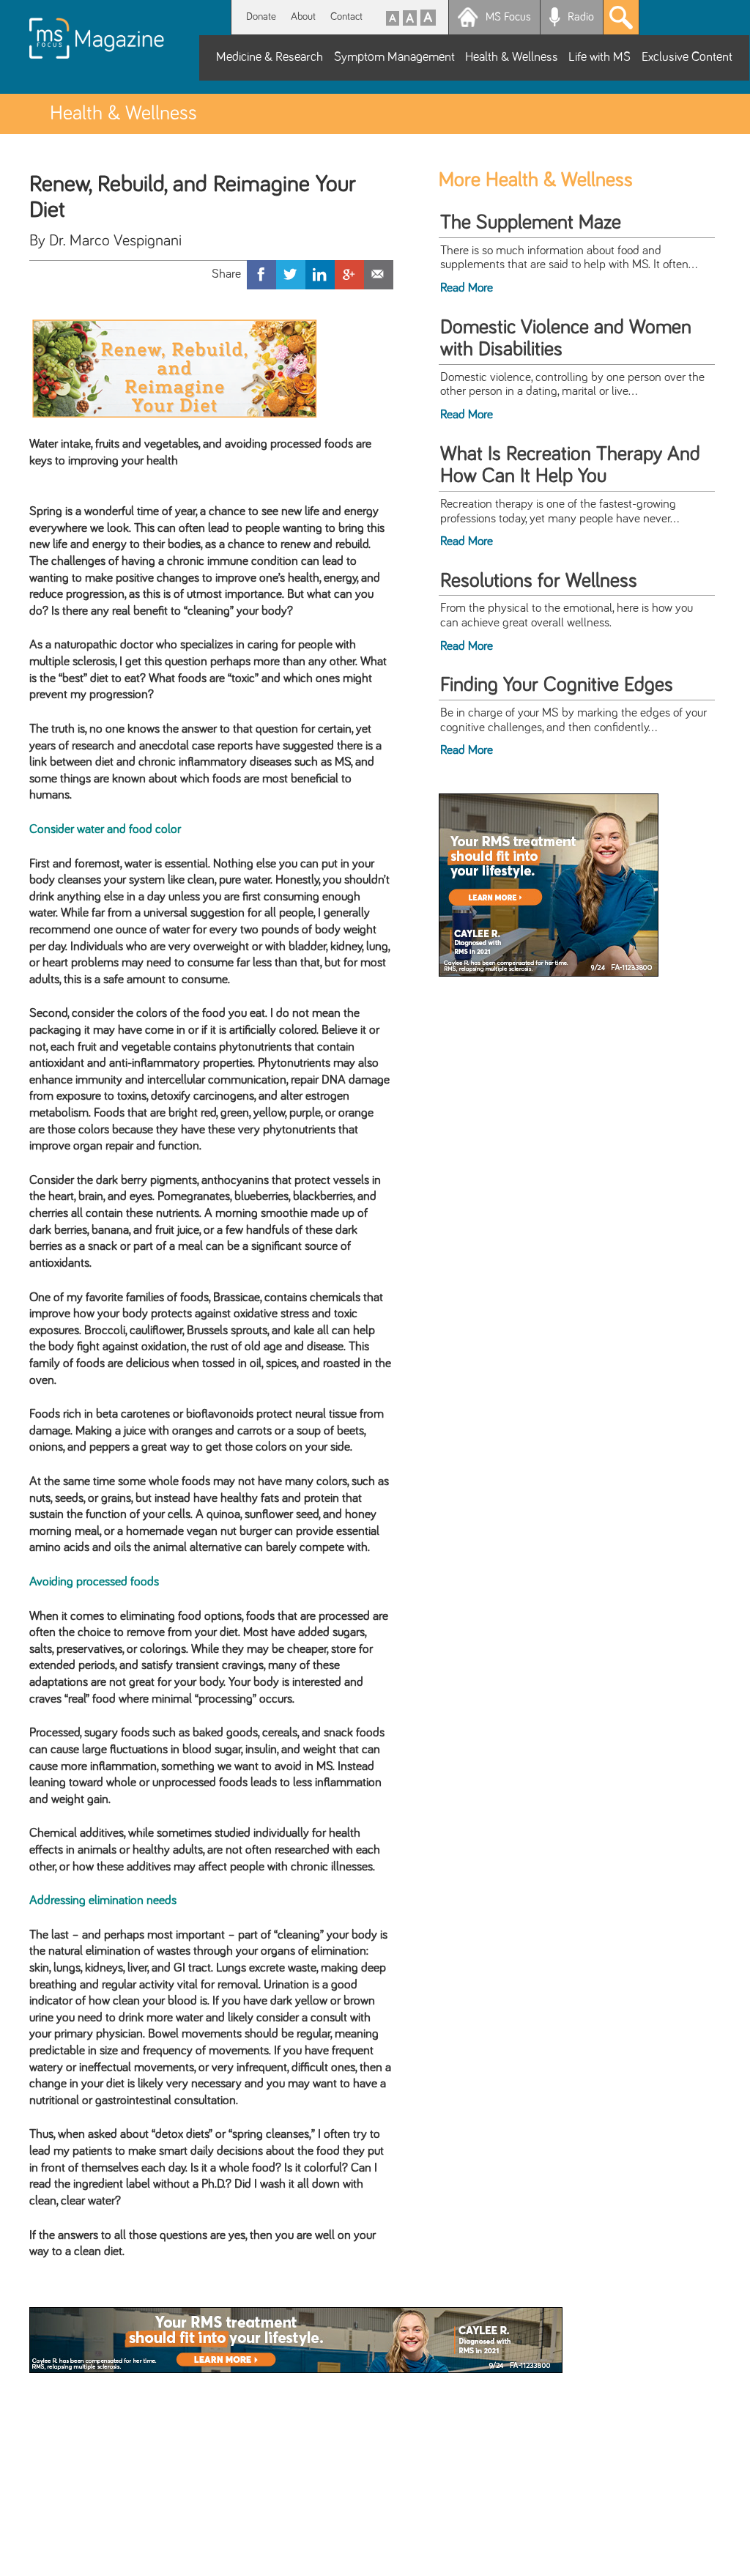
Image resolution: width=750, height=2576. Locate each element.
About (303, 16)
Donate (261, 16)
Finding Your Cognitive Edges (557, 685)
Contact (346, 16)
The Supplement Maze (531, 223)
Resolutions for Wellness (539, 581)
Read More (467, 288)
